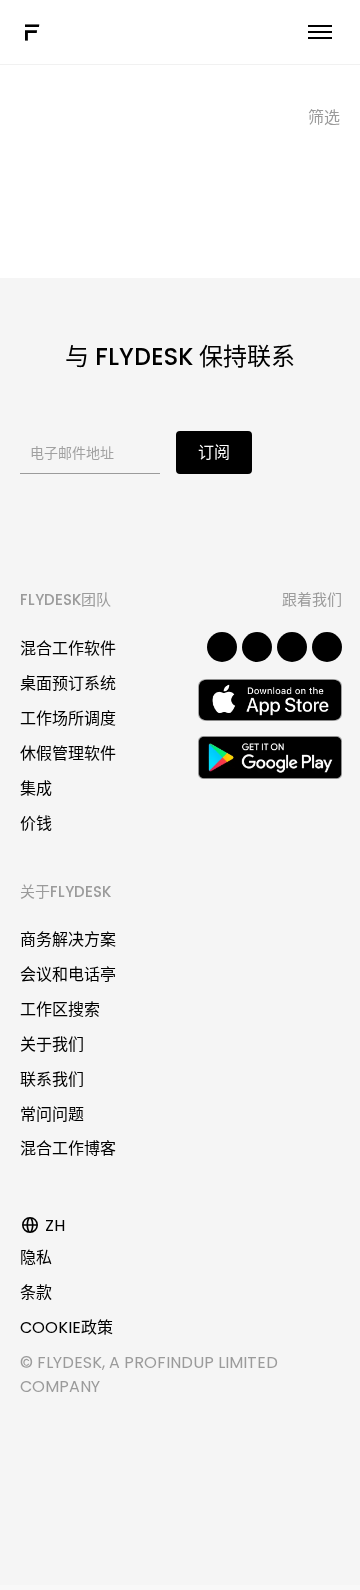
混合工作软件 (68, 648)
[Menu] (320, 32)
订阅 (214, 452)
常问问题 (52, 1114)
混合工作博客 (68, 1148)
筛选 (324, 117)
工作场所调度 (68, 718)
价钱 (36, 823)
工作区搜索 (60, 1009)
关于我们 (52, 1044)
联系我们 (52, 1079)
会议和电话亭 (68, 974)
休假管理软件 (68, 753)
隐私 (36, 1257)
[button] (222, 647)
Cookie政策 (66, 1327)
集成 (36, 788)
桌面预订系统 (68, 683)
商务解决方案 (68, 939)
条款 (36, 1292)
